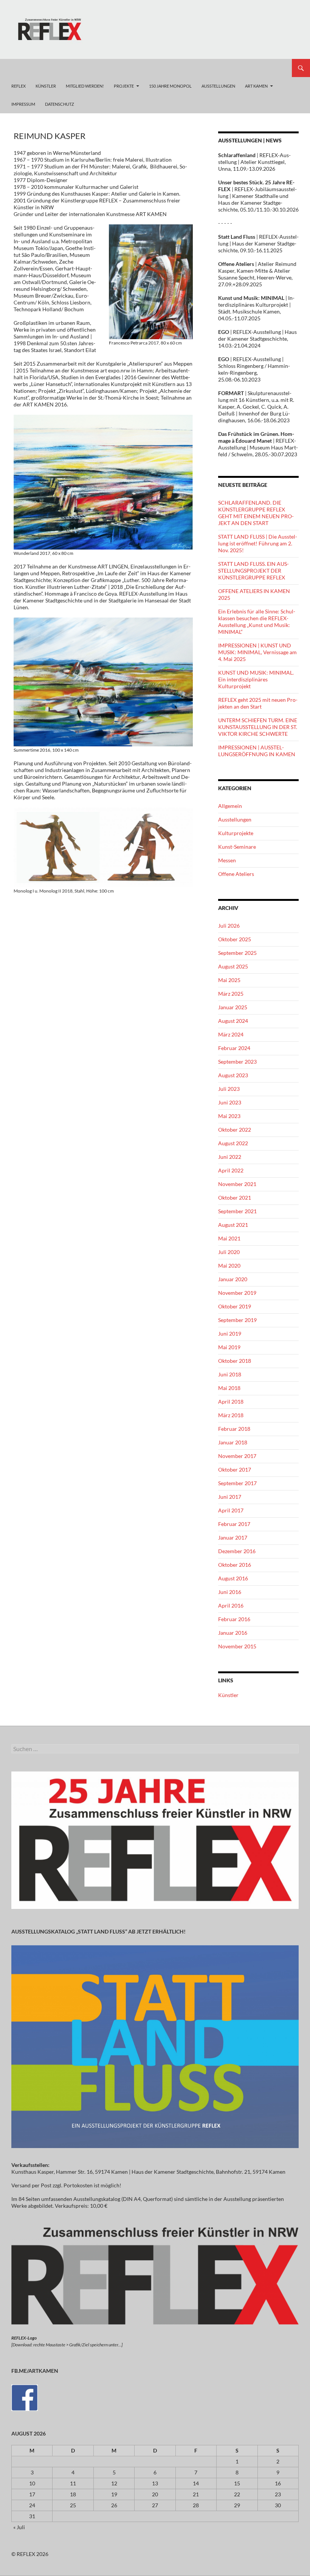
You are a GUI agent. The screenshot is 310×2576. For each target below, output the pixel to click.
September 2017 (237, 1483)
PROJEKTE (124, 86)
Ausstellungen (235, 819)
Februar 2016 (234, 1619)
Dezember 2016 (237, 1551)
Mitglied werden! (85, 86)
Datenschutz (60, 104)
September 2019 (237, 1320)
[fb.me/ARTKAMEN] (25, 2397)
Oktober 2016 (235, 1565)
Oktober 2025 (235, 939)
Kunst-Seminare (237, 847)
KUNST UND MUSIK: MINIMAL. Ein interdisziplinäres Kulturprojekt (256, 679)
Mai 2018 (229, 1388)
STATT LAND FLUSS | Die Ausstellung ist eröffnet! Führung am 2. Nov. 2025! (258, 543)
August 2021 (233, 1225)
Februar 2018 (234, 1429)
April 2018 (231, 1402)
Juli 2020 (229, 1252)
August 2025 (233, 966)
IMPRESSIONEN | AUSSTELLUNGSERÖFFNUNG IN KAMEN (257, 751)
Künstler (228, 1695)
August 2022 (233, 1143)
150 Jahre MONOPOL (170, 86)
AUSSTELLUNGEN (218, 86)
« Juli (19, 2527)
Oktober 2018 (235, 1361)
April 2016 (231, 1605)
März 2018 (231, 1415)
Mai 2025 (229, 980)
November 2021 (237, 1184)
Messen (227, 860)
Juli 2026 (229, 926)
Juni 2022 (230, 1157)
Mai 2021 (229, 1238)
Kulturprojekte (236, 833)
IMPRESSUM (23, 104)
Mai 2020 (229, 1266)
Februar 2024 (234, 1048)
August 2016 (233, 1578)
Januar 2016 (233, 1633)
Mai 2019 (229, 1347)
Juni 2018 (230, 1374)
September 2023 (237, 1062)
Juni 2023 (230, 1102)
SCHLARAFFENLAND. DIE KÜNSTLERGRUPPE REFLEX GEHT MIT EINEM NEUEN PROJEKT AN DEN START (256, 513)
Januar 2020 (233, 1279)
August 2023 (233, 1075)
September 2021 (237, 1211)
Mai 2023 (229, 1116)
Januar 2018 (233, 1442)
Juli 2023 (229, 1089)
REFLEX (19, 86)
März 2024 (231, 1034)
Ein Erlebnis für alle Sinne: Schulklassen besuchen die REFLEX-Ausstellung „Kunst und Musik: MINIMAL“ (257, 622)
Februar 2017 (234, 1524)
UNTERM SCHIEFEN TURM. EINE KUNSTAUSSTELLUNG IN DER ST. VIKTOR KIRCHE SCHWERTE (258, 727)
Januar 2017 (233, 1537)
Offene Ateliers (236, 874)
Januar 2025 (233, 1007)
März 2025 (231, 994)
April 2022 (231, 1170)
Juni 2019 (230, 1334)
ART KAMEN (256, 86)
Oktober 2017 (235, 1469)
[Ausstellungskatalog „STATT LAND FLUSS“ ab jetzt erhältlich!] (155, 2046)
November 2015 (237, 1646)
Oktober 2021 (235, 1198)
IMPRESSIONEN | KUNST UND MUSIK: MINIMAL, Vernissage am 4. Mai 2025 (257, 652)
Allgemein (230, 806)
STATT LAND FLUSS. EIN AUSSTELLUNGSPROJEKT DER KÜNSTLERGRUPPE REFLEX (253, 571)
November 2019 (237, 1293)
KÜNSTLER (46, 86)
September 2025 (237, 953)
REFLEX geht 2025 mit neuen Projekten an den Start (258, 703)
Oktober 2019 (235, 1306)
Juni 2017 (230, 1497)
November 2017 (237, 1456)
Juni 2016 (230, 1592)
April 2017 (231, 1510)
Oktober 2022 (235, 1130)
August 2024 (233, 1021)
